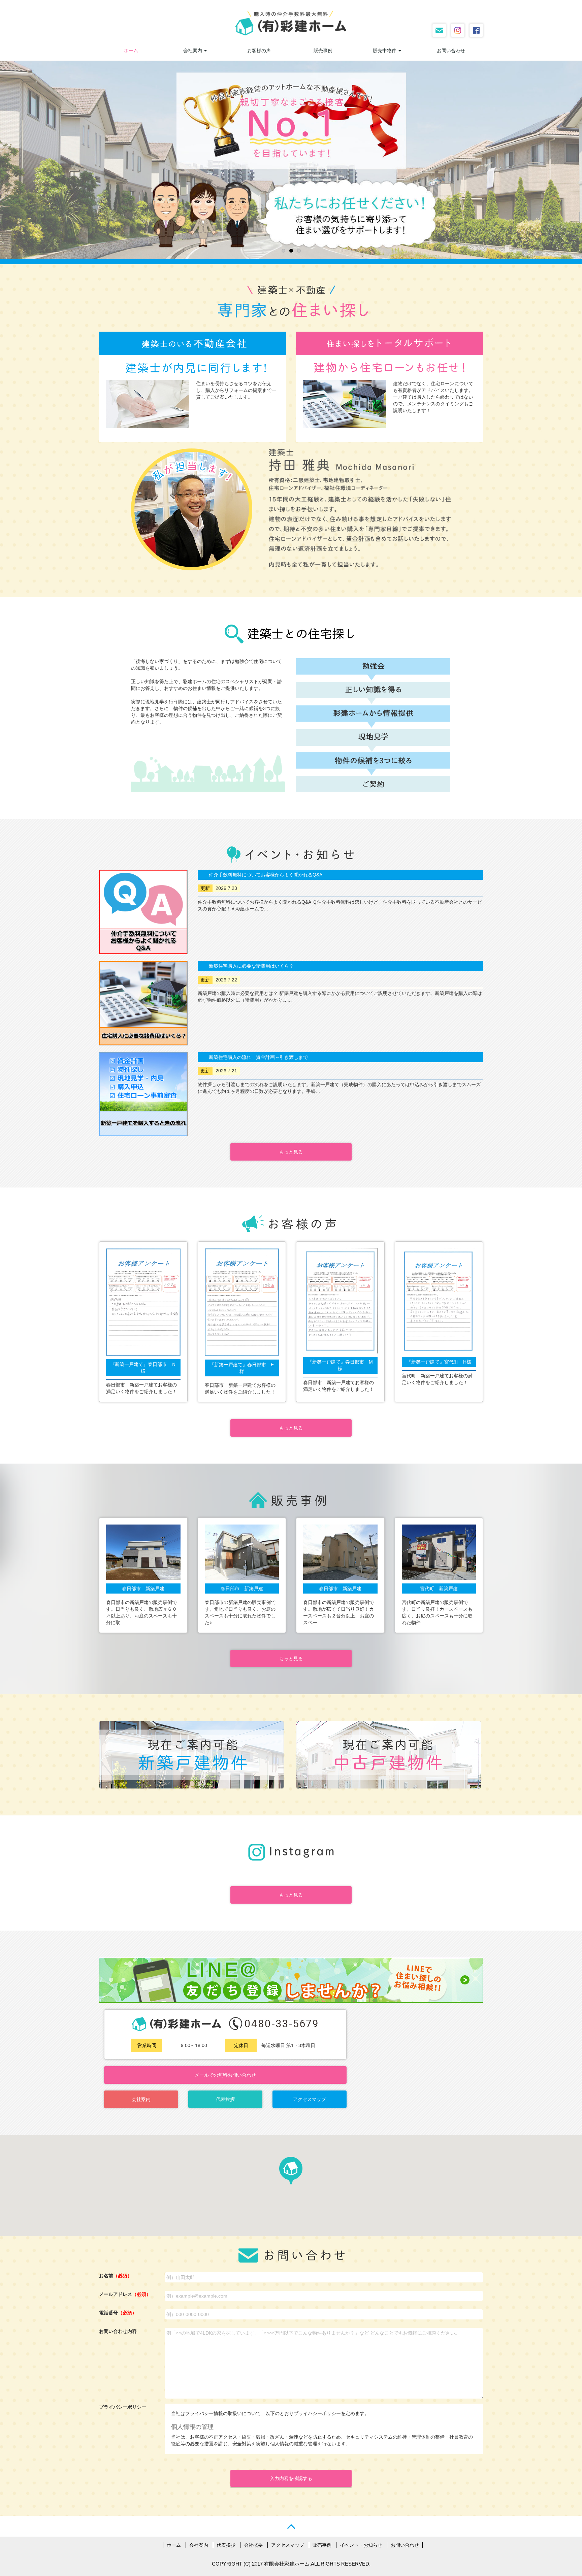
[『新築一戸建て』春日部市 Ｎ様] (143, 1302)
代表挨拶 (225, 2099)
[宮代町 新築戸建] (439, 1552)
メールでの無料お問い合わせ (225, 2075)
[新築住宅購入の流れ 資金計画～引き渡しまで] (143, 1094)
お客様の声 (259, 51)
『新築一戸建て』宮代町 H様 (439, 1362)
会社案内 (193, 51)
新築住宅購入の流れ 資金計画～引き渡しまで (258, 1057)
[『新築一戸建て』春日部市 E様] (242, 1302)
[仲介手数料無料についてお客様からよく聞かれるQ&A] (143, 912)
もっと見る (291, 1152)
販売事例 (323, 51)
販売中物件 (385, 51)
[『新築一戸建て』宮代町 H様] (439, 1301)
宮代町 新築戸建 (439, 1588)
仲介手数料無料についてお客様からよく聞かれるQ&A (266, 875)
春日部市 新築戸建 (143, 1588)
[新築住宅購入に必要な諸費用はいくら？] (143, 1003)
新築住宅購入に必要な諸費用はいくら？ (251, 966)
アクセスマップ (310, 2099)
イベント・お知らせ (361, 2545)
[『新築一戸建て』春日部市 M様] (340, 1301)
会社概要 (253, 2545)
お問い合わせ (451, 51)
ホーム (131, 51)
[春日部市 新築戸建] (143, 1552)
